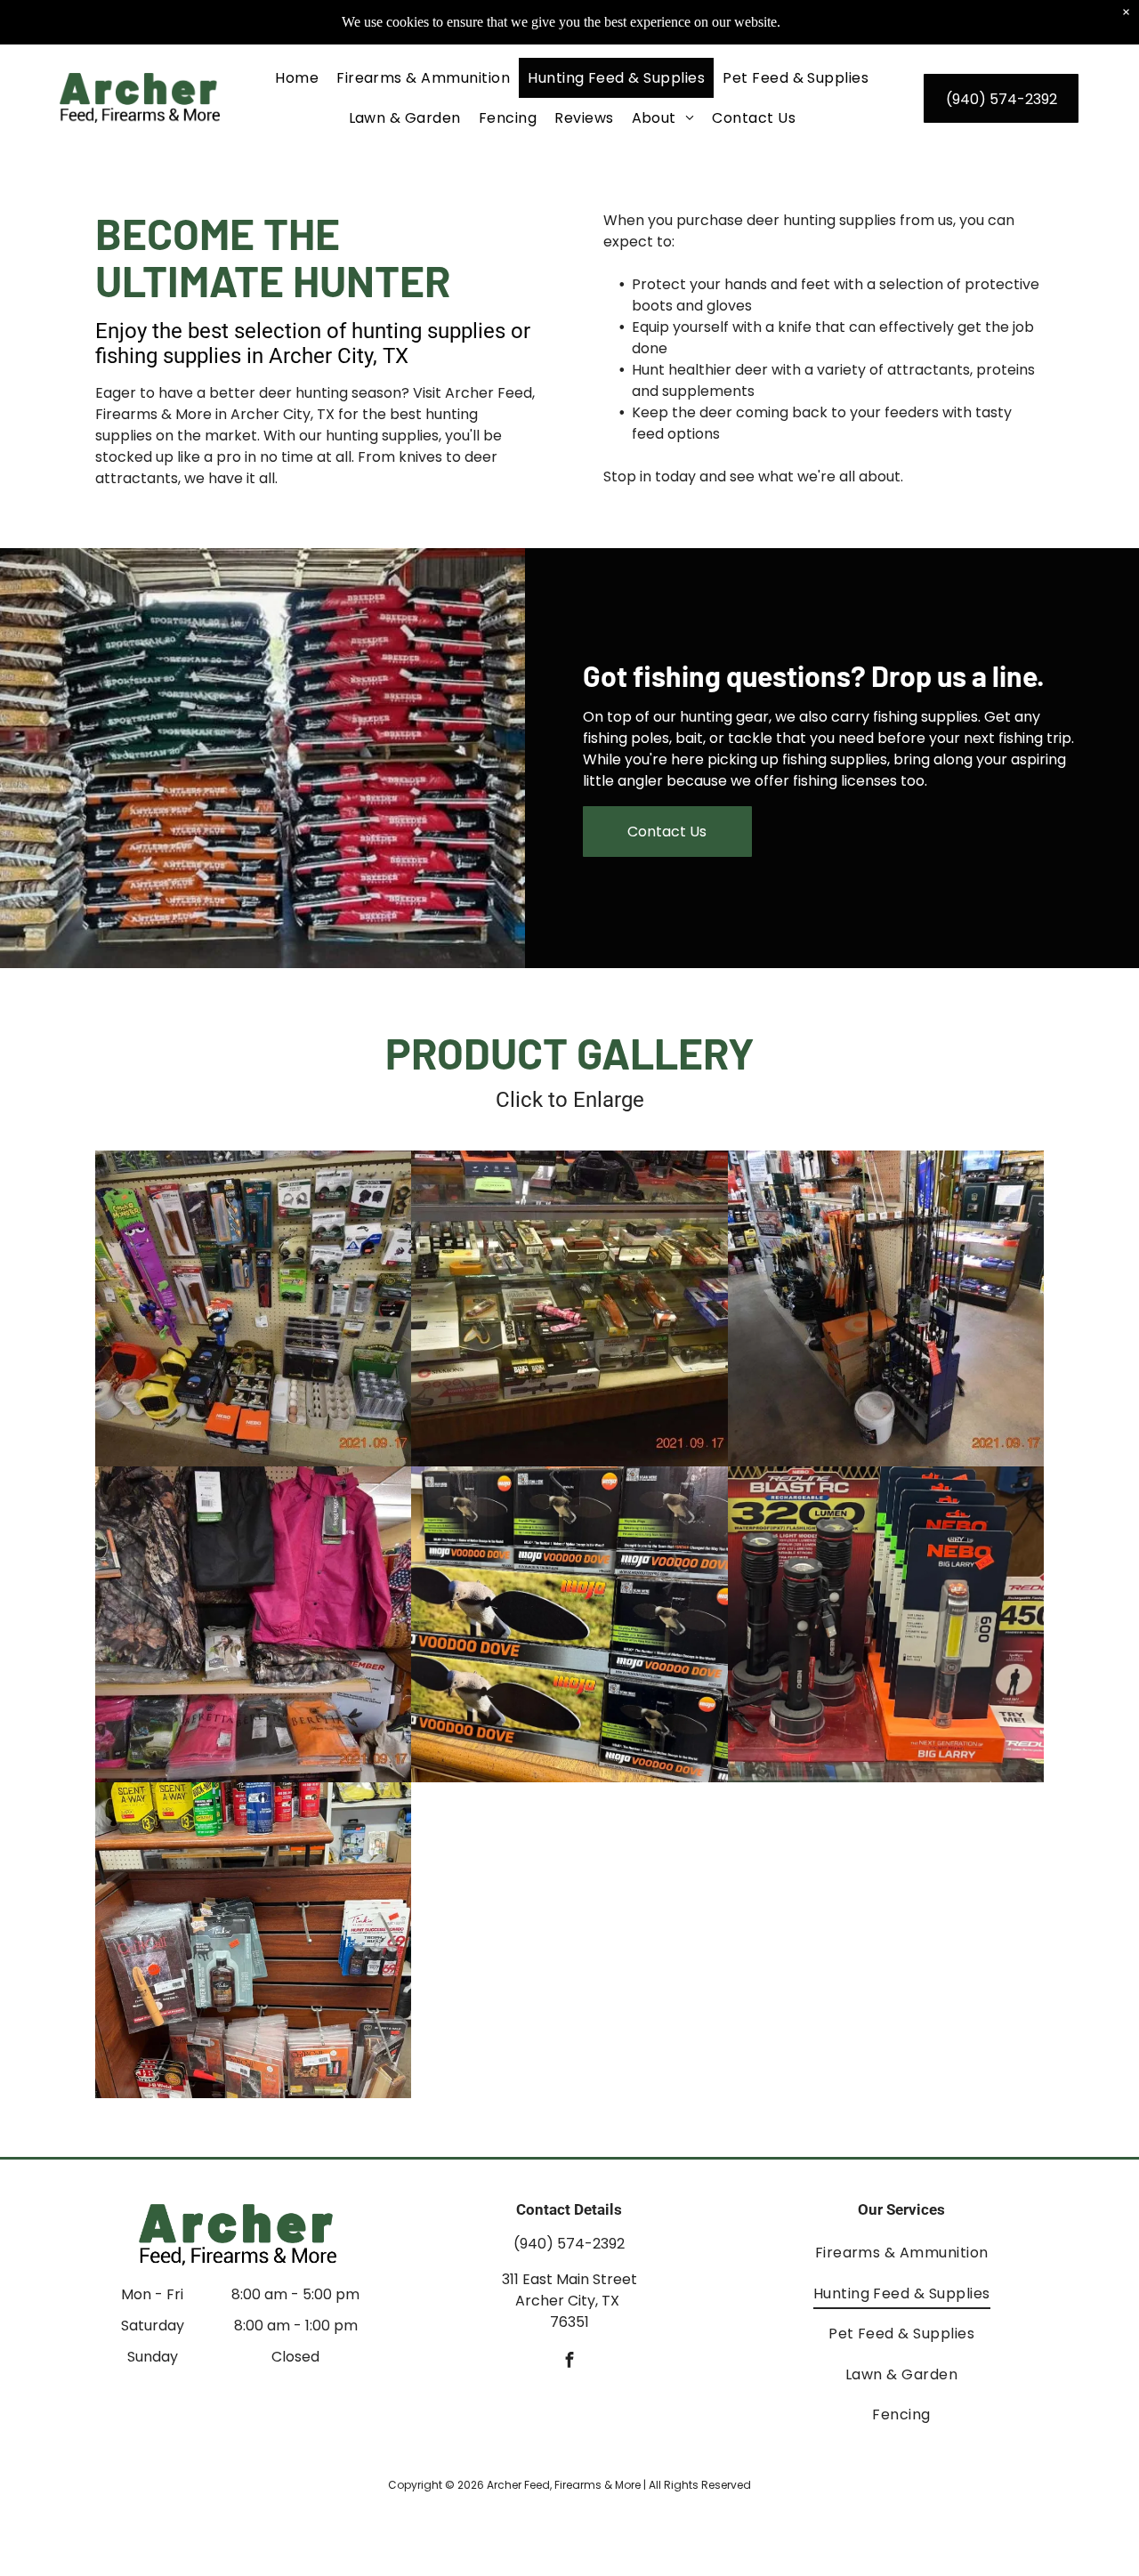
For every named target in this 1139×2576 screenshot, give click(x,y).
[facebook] (569, 2362)
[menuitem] (297, 78)
